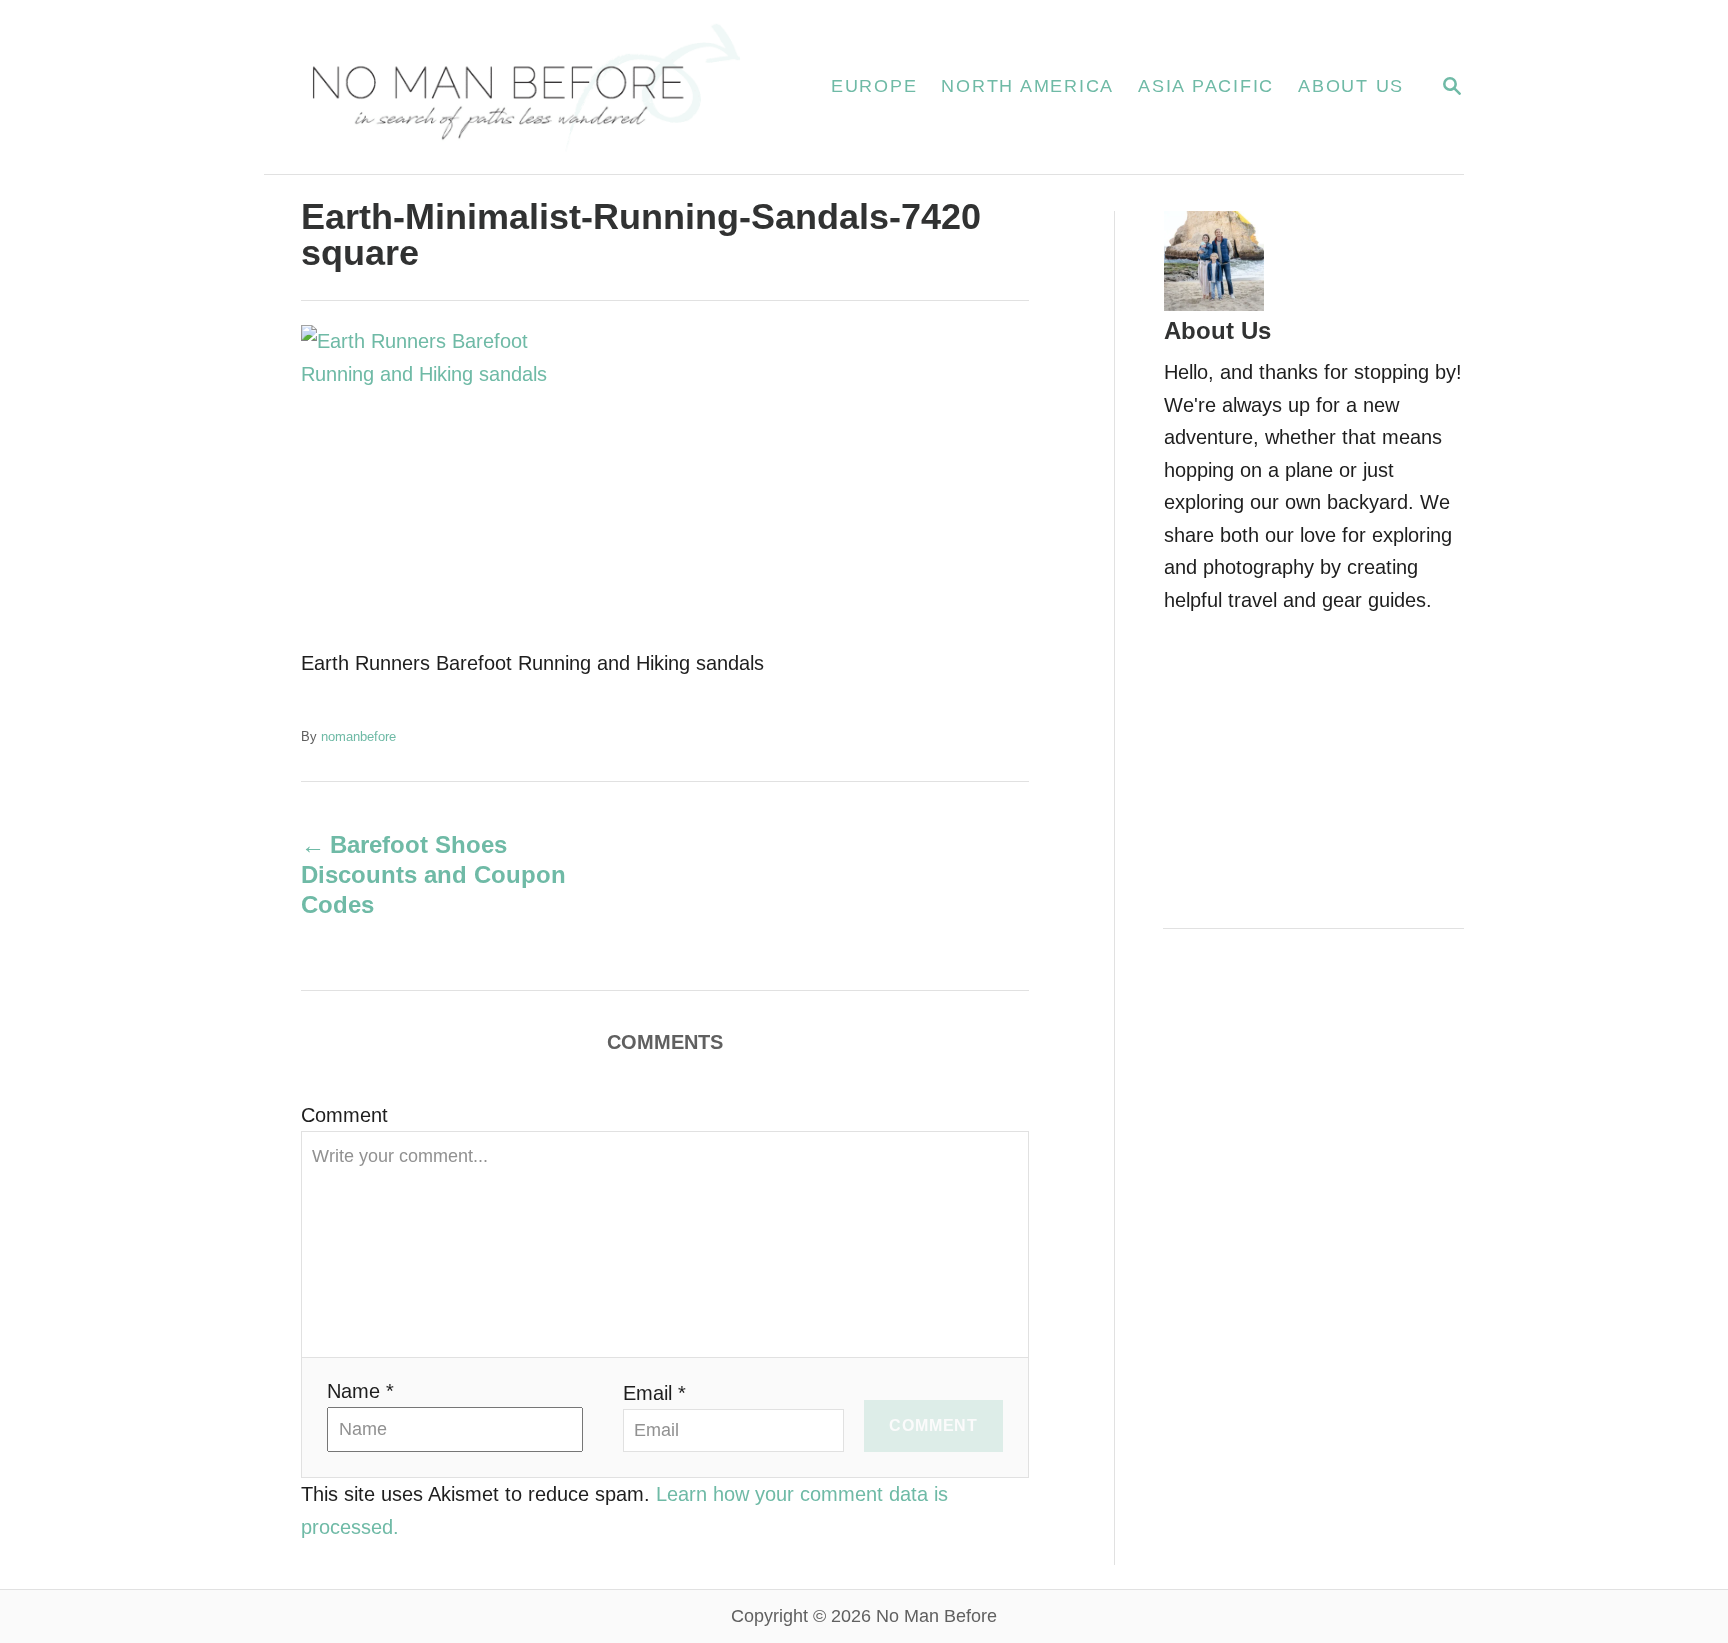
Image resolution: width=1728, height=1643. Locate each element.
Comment (344, 1115)
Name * (360, 1391)
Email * (654, 1393)
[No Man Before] (523, 87)
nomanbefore (358, 736)
